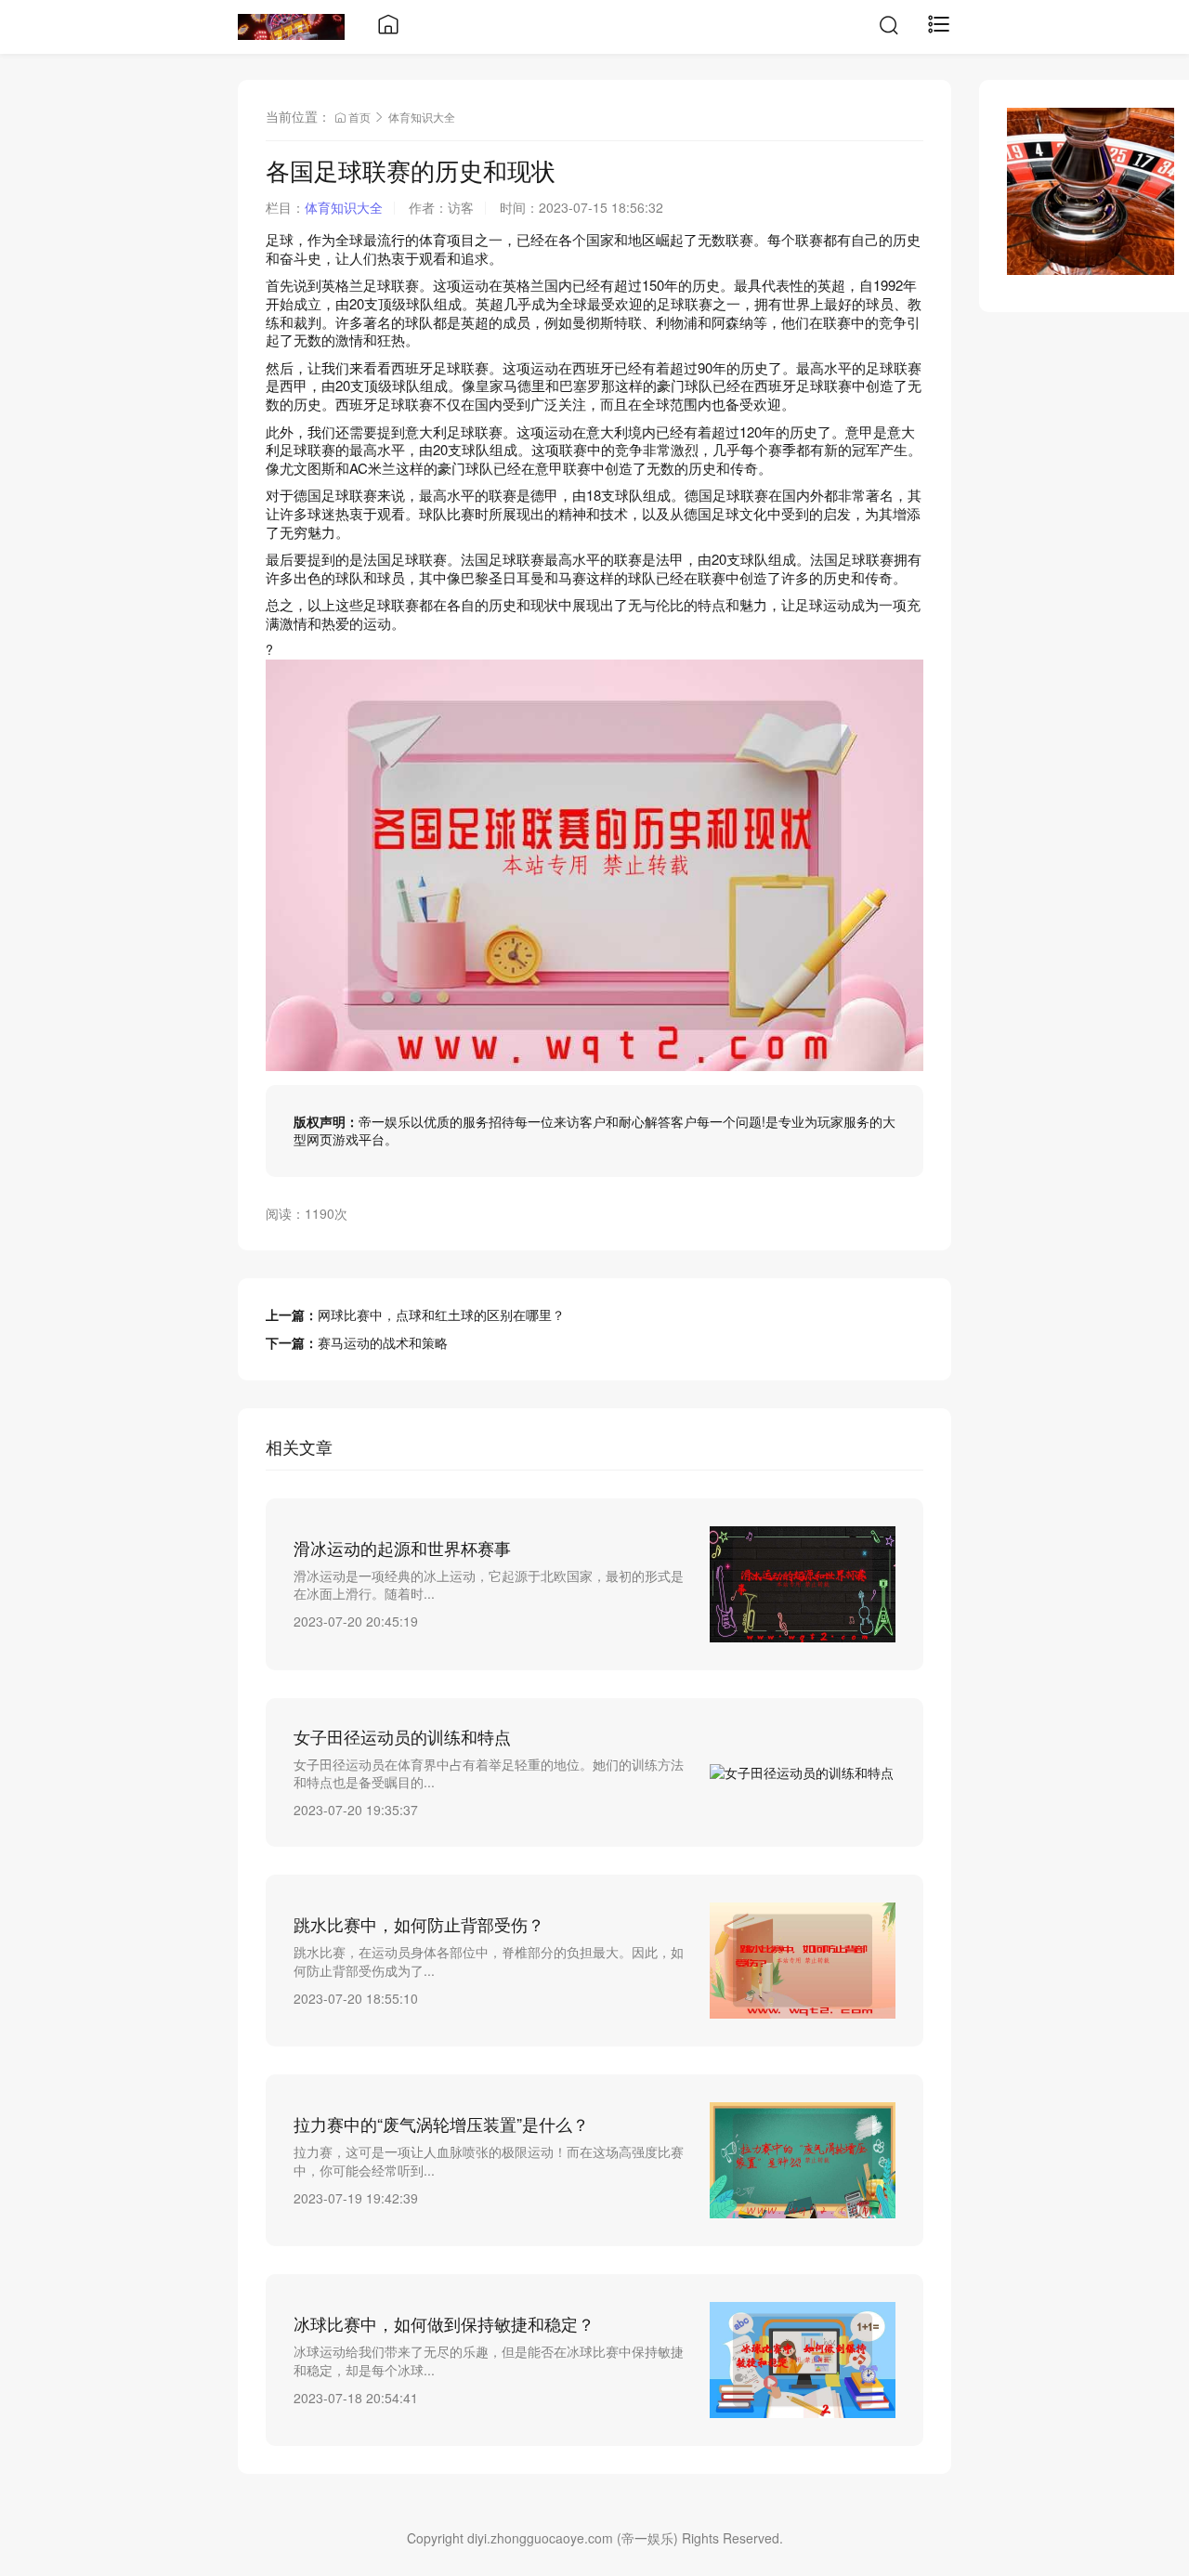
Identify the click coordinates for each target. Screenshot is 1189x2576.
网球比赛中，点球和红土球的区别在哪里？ (441, 1314)
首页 (359, 117)
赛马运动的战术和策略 (383, 1342)
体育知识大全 (422, 117)
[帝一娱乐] (291, 25)
